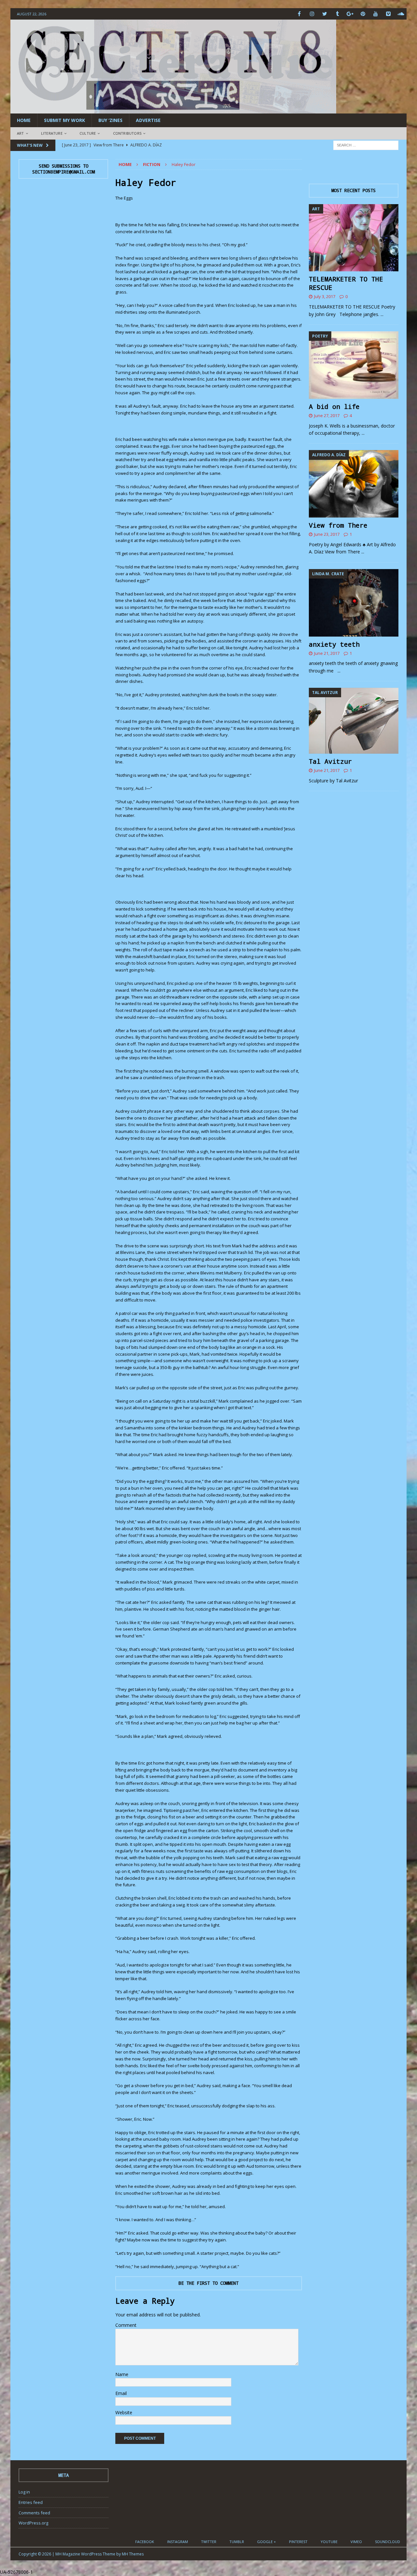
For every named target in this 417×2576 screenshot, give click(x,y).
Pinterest (298, 2542)
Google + (266, 2542)
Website (124, 2412)
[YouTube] (375, 14)
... (382, 314)
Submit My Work (65, 120)
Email (121, 2393)
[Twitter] (325, 14)
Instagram (178, 2542)
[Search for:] (366, 145)
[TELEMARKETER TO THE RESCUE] (354, 238)
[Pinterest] (363, 14)
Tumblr (237, 2542)
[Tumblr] (337, 14)
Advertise (148, 120)
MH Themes (133, 2554)
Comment (126, 2325)
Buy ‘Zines (110, 120)
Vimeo (356, 2542)
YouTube (329, 2542)
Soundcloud (388, 2542)
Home (24, 120)
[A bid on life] (354, 365)
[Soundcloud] (401, 14)
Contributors (127, 133)
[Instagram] (312, 14)
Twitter (209, 2542)
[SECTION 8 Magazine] (173, 110)
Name (122, 2374)
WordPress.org (33, 2523)
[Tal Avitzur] (354, 721)
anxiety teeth (334, 644)
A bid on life (334, 406)
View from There (338, 525)
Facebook (145, 2542)
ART (21, 133)
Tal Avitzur (330, 761)
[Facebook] (299, 14)
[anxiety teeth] (354, 603)
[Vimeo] (388, 14)
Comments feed (34, 2513)
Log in (24, 2492)
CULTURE (88, 133)
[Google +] (350, 14)
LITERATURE (52, 133)
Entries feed (31, 2502)
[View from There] (354, 484)
